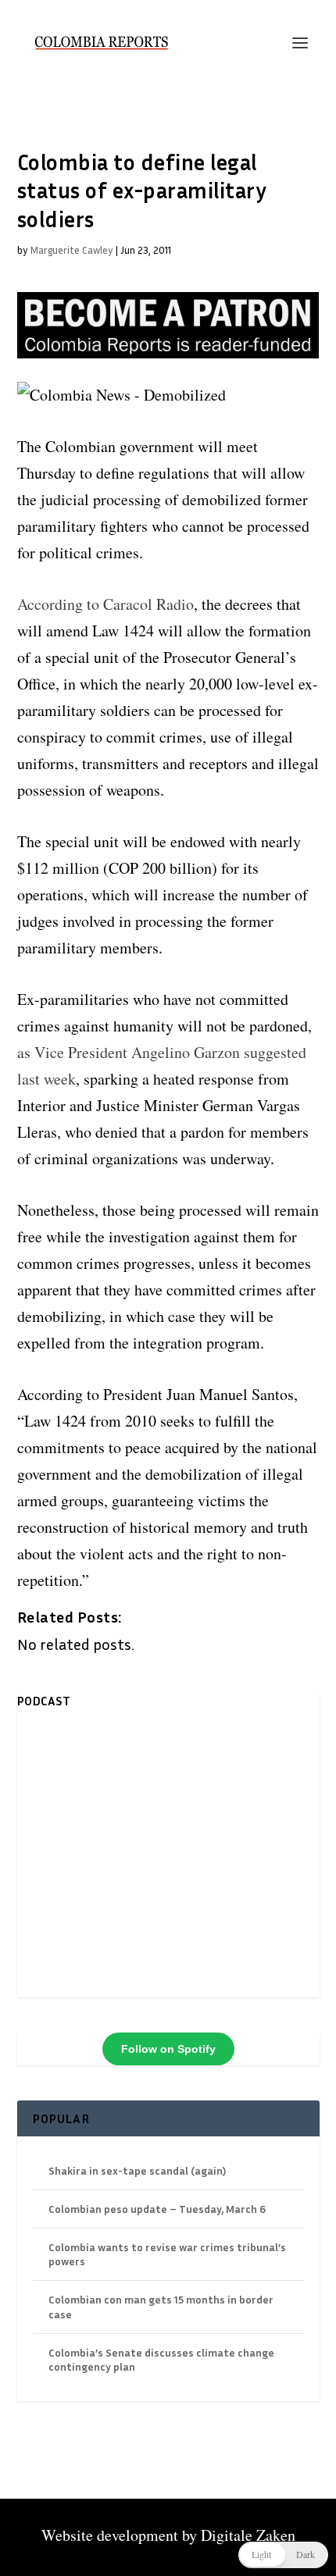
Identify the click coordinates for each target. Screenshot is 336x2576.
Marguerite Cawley (71, 250)
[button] (283, 2555)
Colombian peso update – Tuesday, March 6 (157, 2209)
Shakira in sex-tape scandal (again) (137, 2170)
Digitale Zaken (248, 2535)
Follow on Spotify (168, 2049)
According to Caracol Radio (105, 604)
